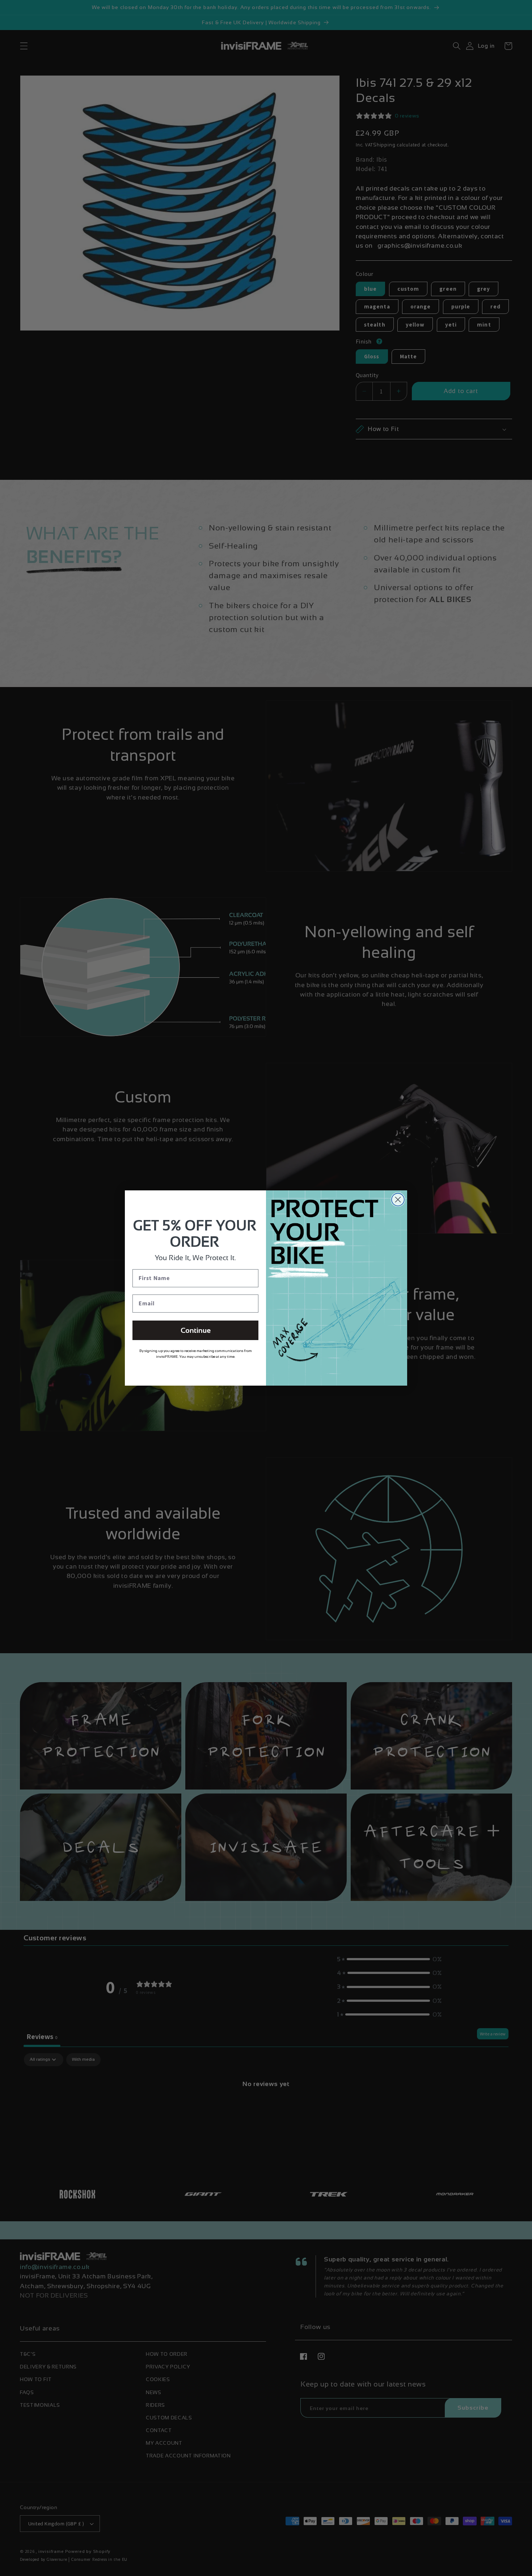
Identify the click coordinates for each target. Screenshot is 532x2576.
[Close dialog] (398, 1200)
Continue (196, 1330)
